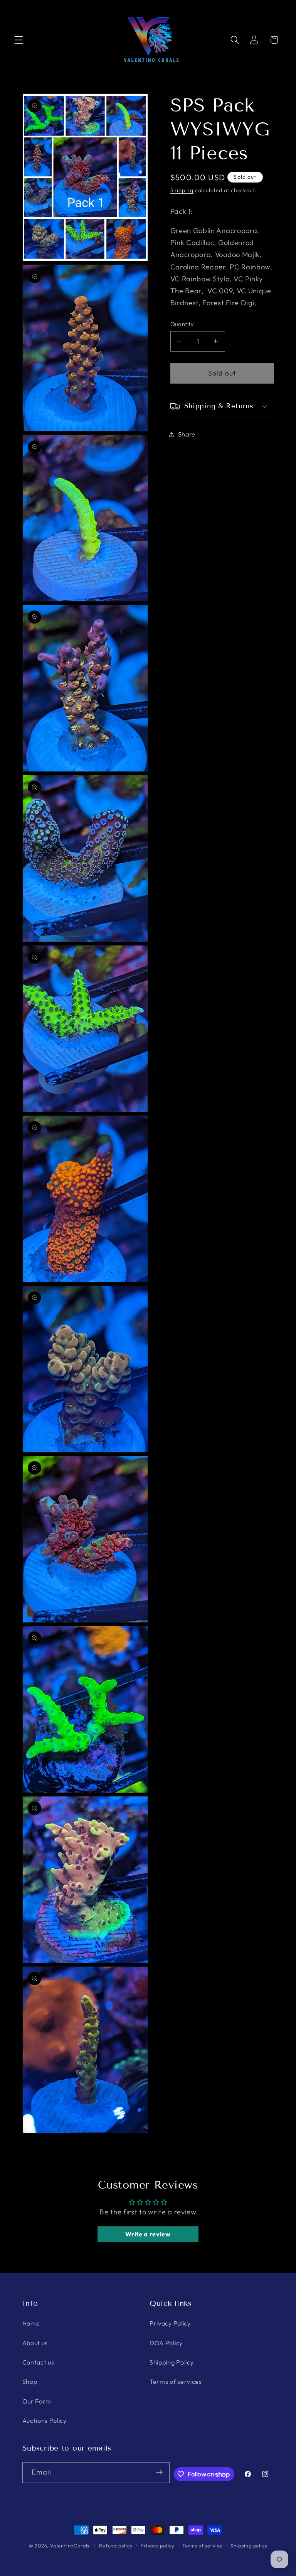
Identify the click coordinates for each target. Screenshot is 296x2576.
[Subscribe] (159, 2473)
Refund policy (116, 2546)
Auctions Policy (45, 2420)
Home (31, 2323)
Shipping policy (249, 2546)
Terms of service (202, 2546)
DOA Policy (166, 2343)
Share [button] (187, 434)
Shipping (182, 190)
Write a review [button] (148, 2234)
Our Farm (37, 2401)
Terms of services (176, 2381)
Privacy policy (157, 2546)
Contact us (38, 2362)
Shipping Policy (172, 2362)
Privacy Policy (170, 2323)
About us (35, 2343)
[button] (19, 40)
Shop (30, 2381)
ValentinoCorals (70, 2546)
